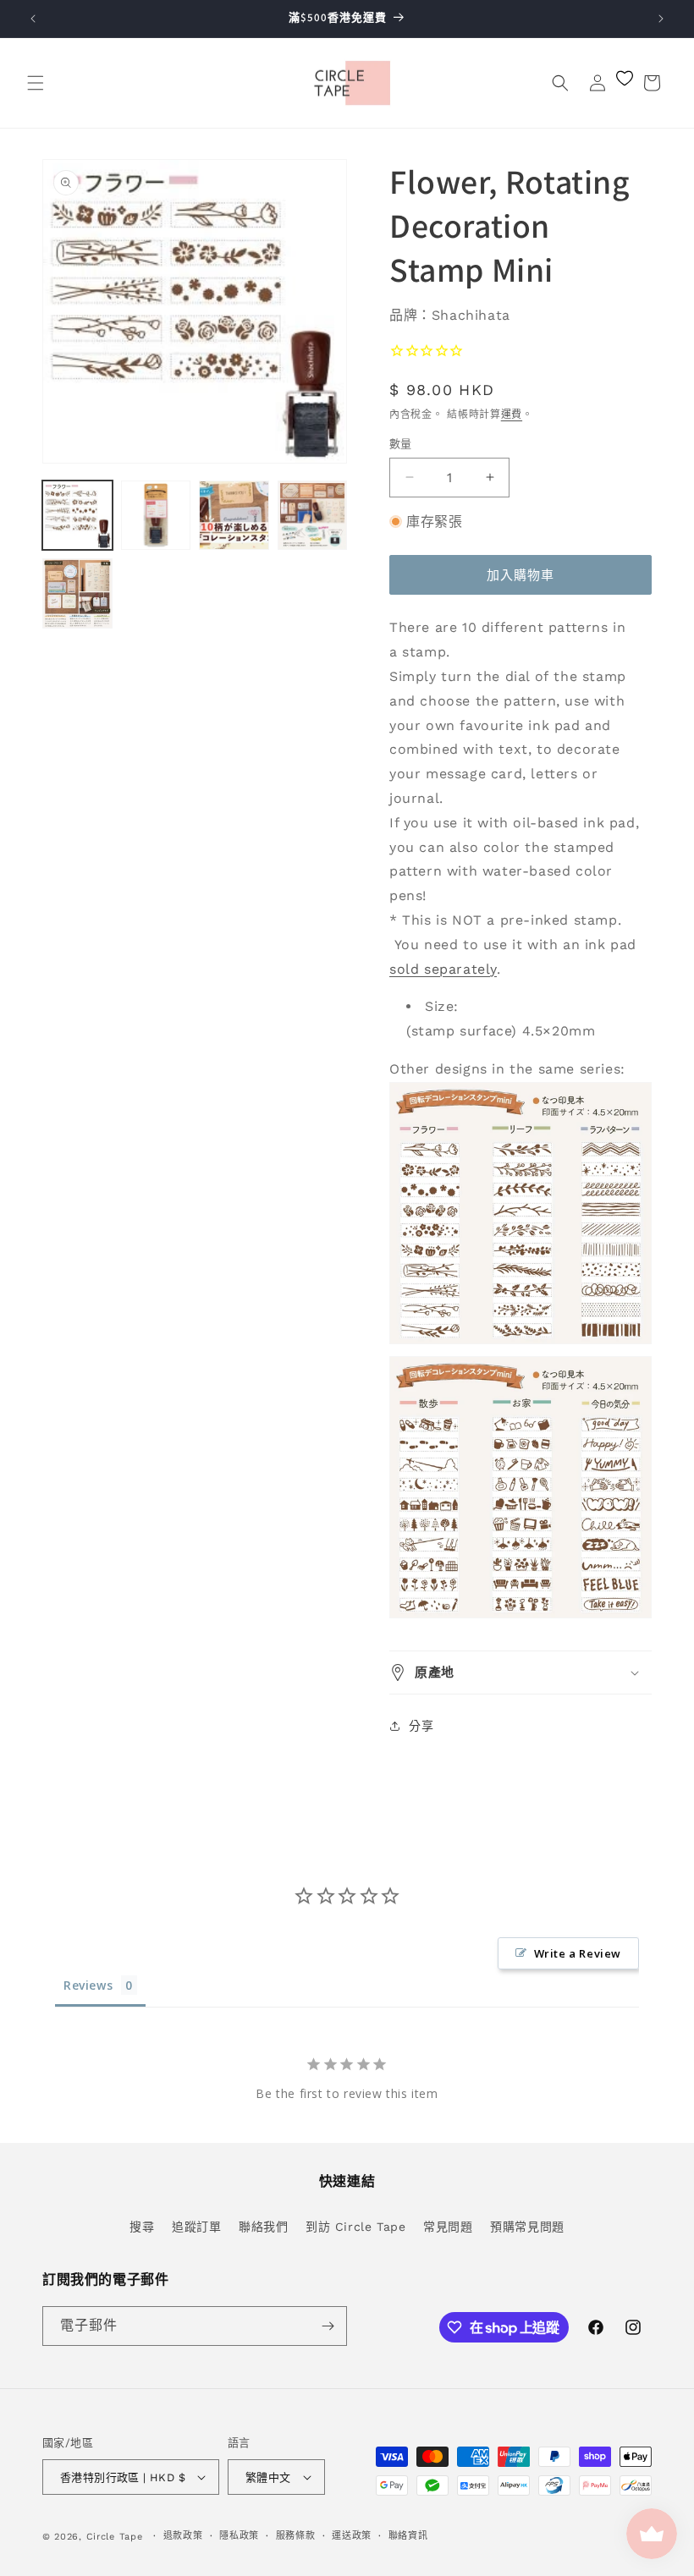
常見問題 (448, 2227)
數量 (401, 444)
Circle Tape (115, 2537)
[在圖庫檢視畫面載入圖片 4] (313, 516)
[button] (36, 83)
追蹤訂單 (196, 2227)
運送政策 (352, 2536)
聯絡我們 (263, 2227)
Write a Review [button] (578, 1953)
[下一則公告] (661, 19)
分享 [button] (421, 1726)
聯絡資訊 (408, 2536)
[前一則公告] (33, 19)
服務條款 (296, 2536)
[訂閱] (328, 2326)
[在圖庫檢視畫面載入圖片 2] (156, 516)
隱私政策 (239, 2536)
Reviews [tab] (88, 1985)
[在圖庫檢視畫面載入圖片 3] (234, 516)
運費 (512, 415)
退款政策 (183, 2536)
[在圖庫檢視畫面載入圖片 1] (77, 516)
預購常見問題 (527, 2227)
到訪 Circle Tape (355, 2227)
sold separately (443, 969)
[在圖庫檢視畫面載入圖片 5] (77, 593)
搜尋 (142, 2227)
